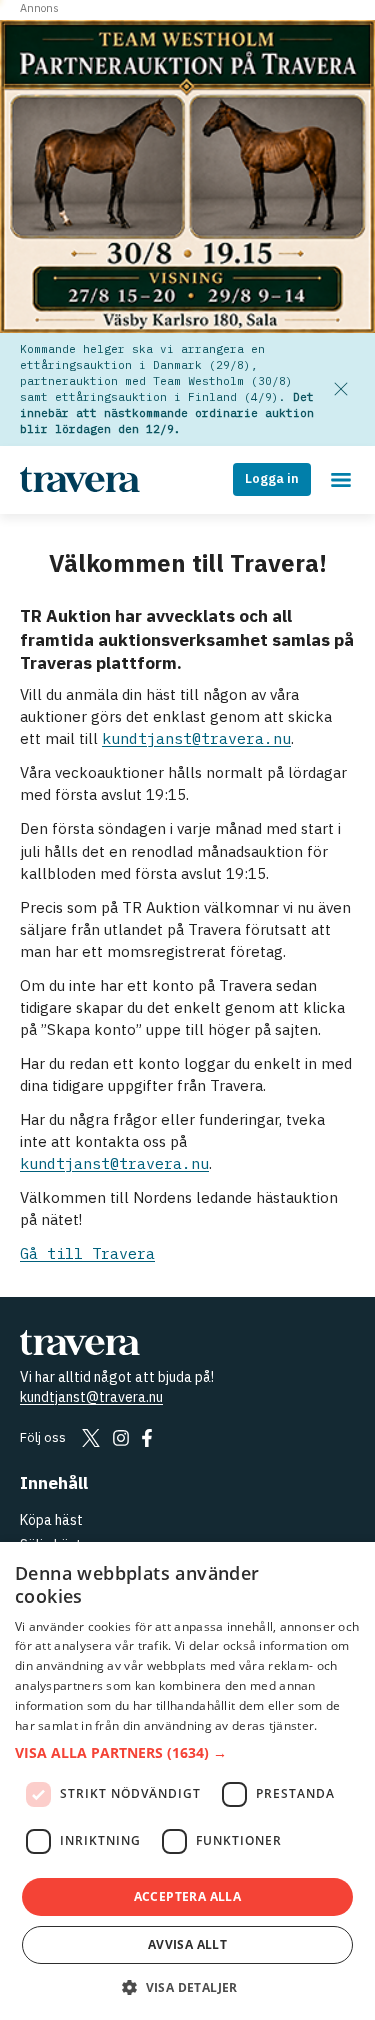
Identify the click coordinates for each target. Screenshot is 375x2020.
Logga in (272, 478)
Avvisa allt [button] (187, 1944)
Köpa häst (51, 1520)
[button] (187, 1753)
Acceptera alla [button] (188, 1896)
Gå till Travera (87, 1253)
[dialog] (187, 1781)
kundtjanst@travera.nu (196, 738)
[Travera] (187, 1341)
